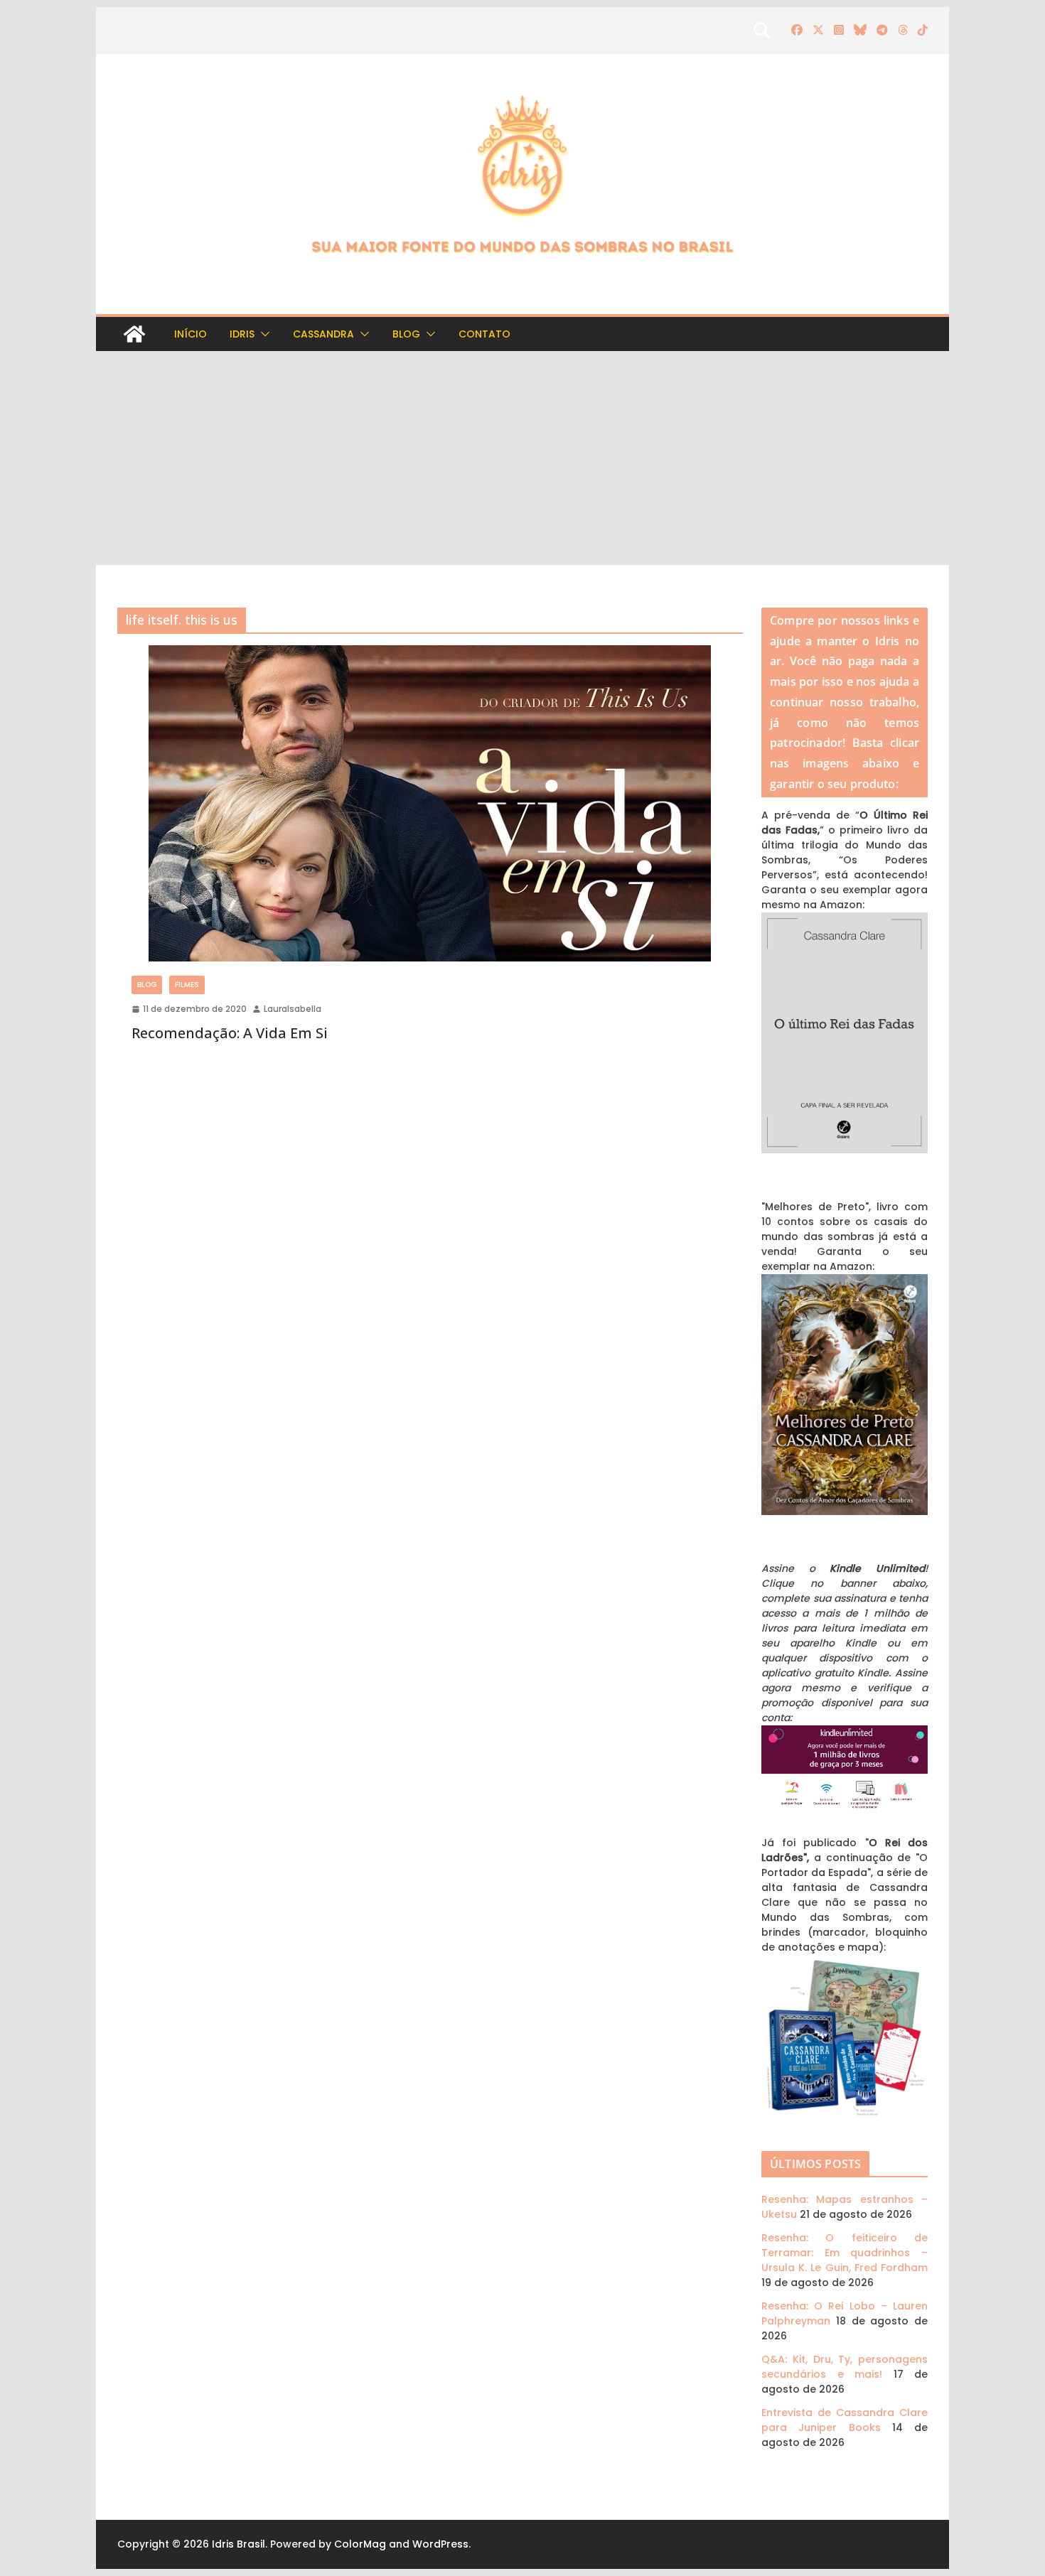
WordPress (440, 2544)
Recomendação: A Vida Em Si (230, 1033)
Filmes (187, 985)
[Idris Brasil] (134, 334)
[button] (262, 334)
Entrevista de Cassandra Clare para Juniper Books (845, 2420)
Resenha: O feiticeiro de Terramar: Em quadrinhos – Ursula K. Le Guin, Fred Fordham (845, 2253)
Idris (242, 334)
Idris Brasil (239, 2544)
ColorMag (360, 2544)
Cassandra (323, 334)
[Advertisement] (522, 458)
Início (191, 334)
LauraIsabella (293, 1009)
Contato (484, 334)
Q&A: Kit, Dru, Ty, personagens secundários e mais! (845, 2367)
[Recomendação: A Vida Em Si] (430, 803)
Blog (406, 334)
